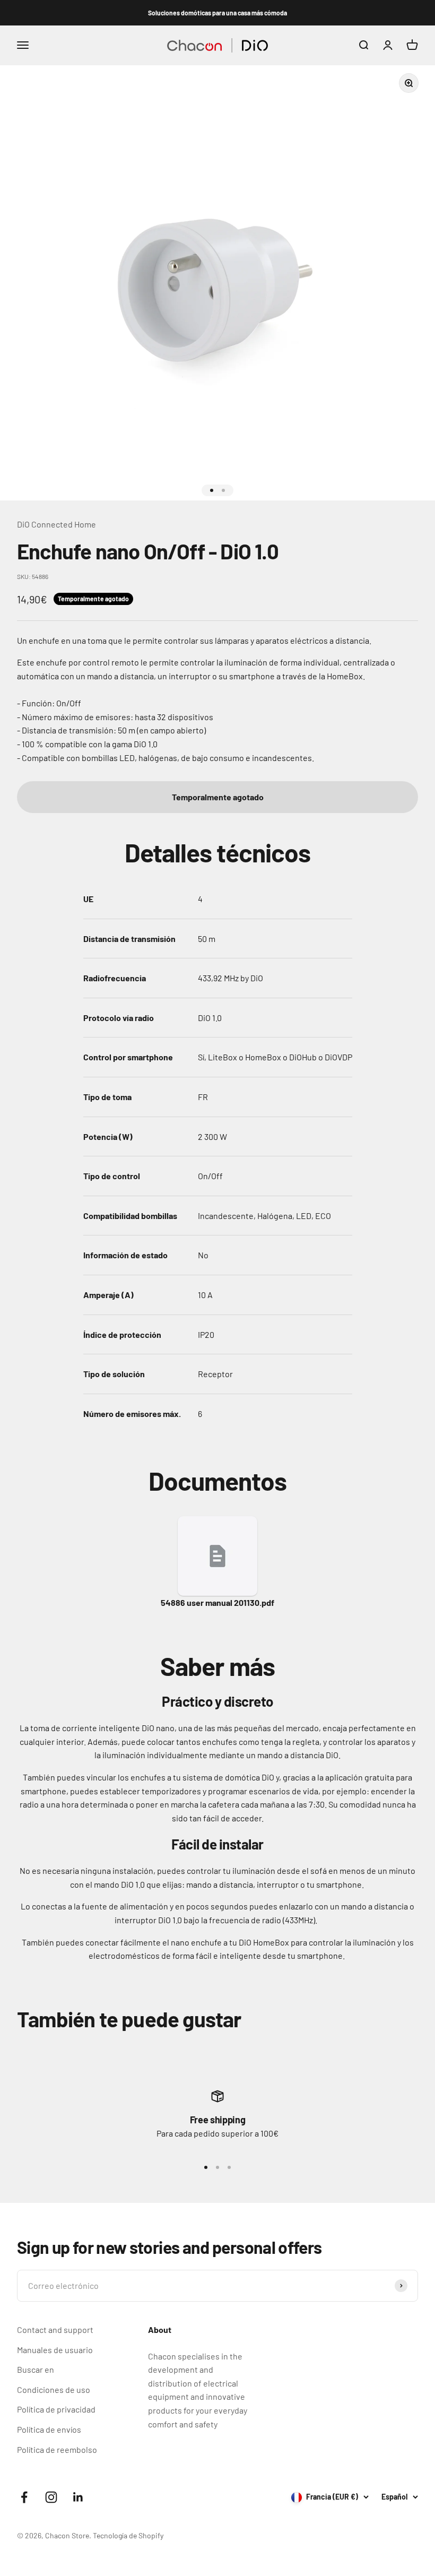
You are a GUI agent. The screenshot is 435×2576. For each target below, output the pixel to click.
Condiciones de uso (54, 2389)
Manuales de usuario (55, 2350)
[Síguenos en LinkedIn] (78, 2497)
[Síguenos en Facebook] (24, 2497)
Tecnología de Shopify (128, 2535)
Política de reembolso (57, 2449)
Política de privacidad (56, 2409)
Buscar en (36, 2369)
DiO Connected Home (56, 524)
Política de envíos (49, 2429)
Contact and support (55, 2329)
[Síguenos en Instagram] (51, 2497)
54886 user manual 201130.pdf (217, 1602)
